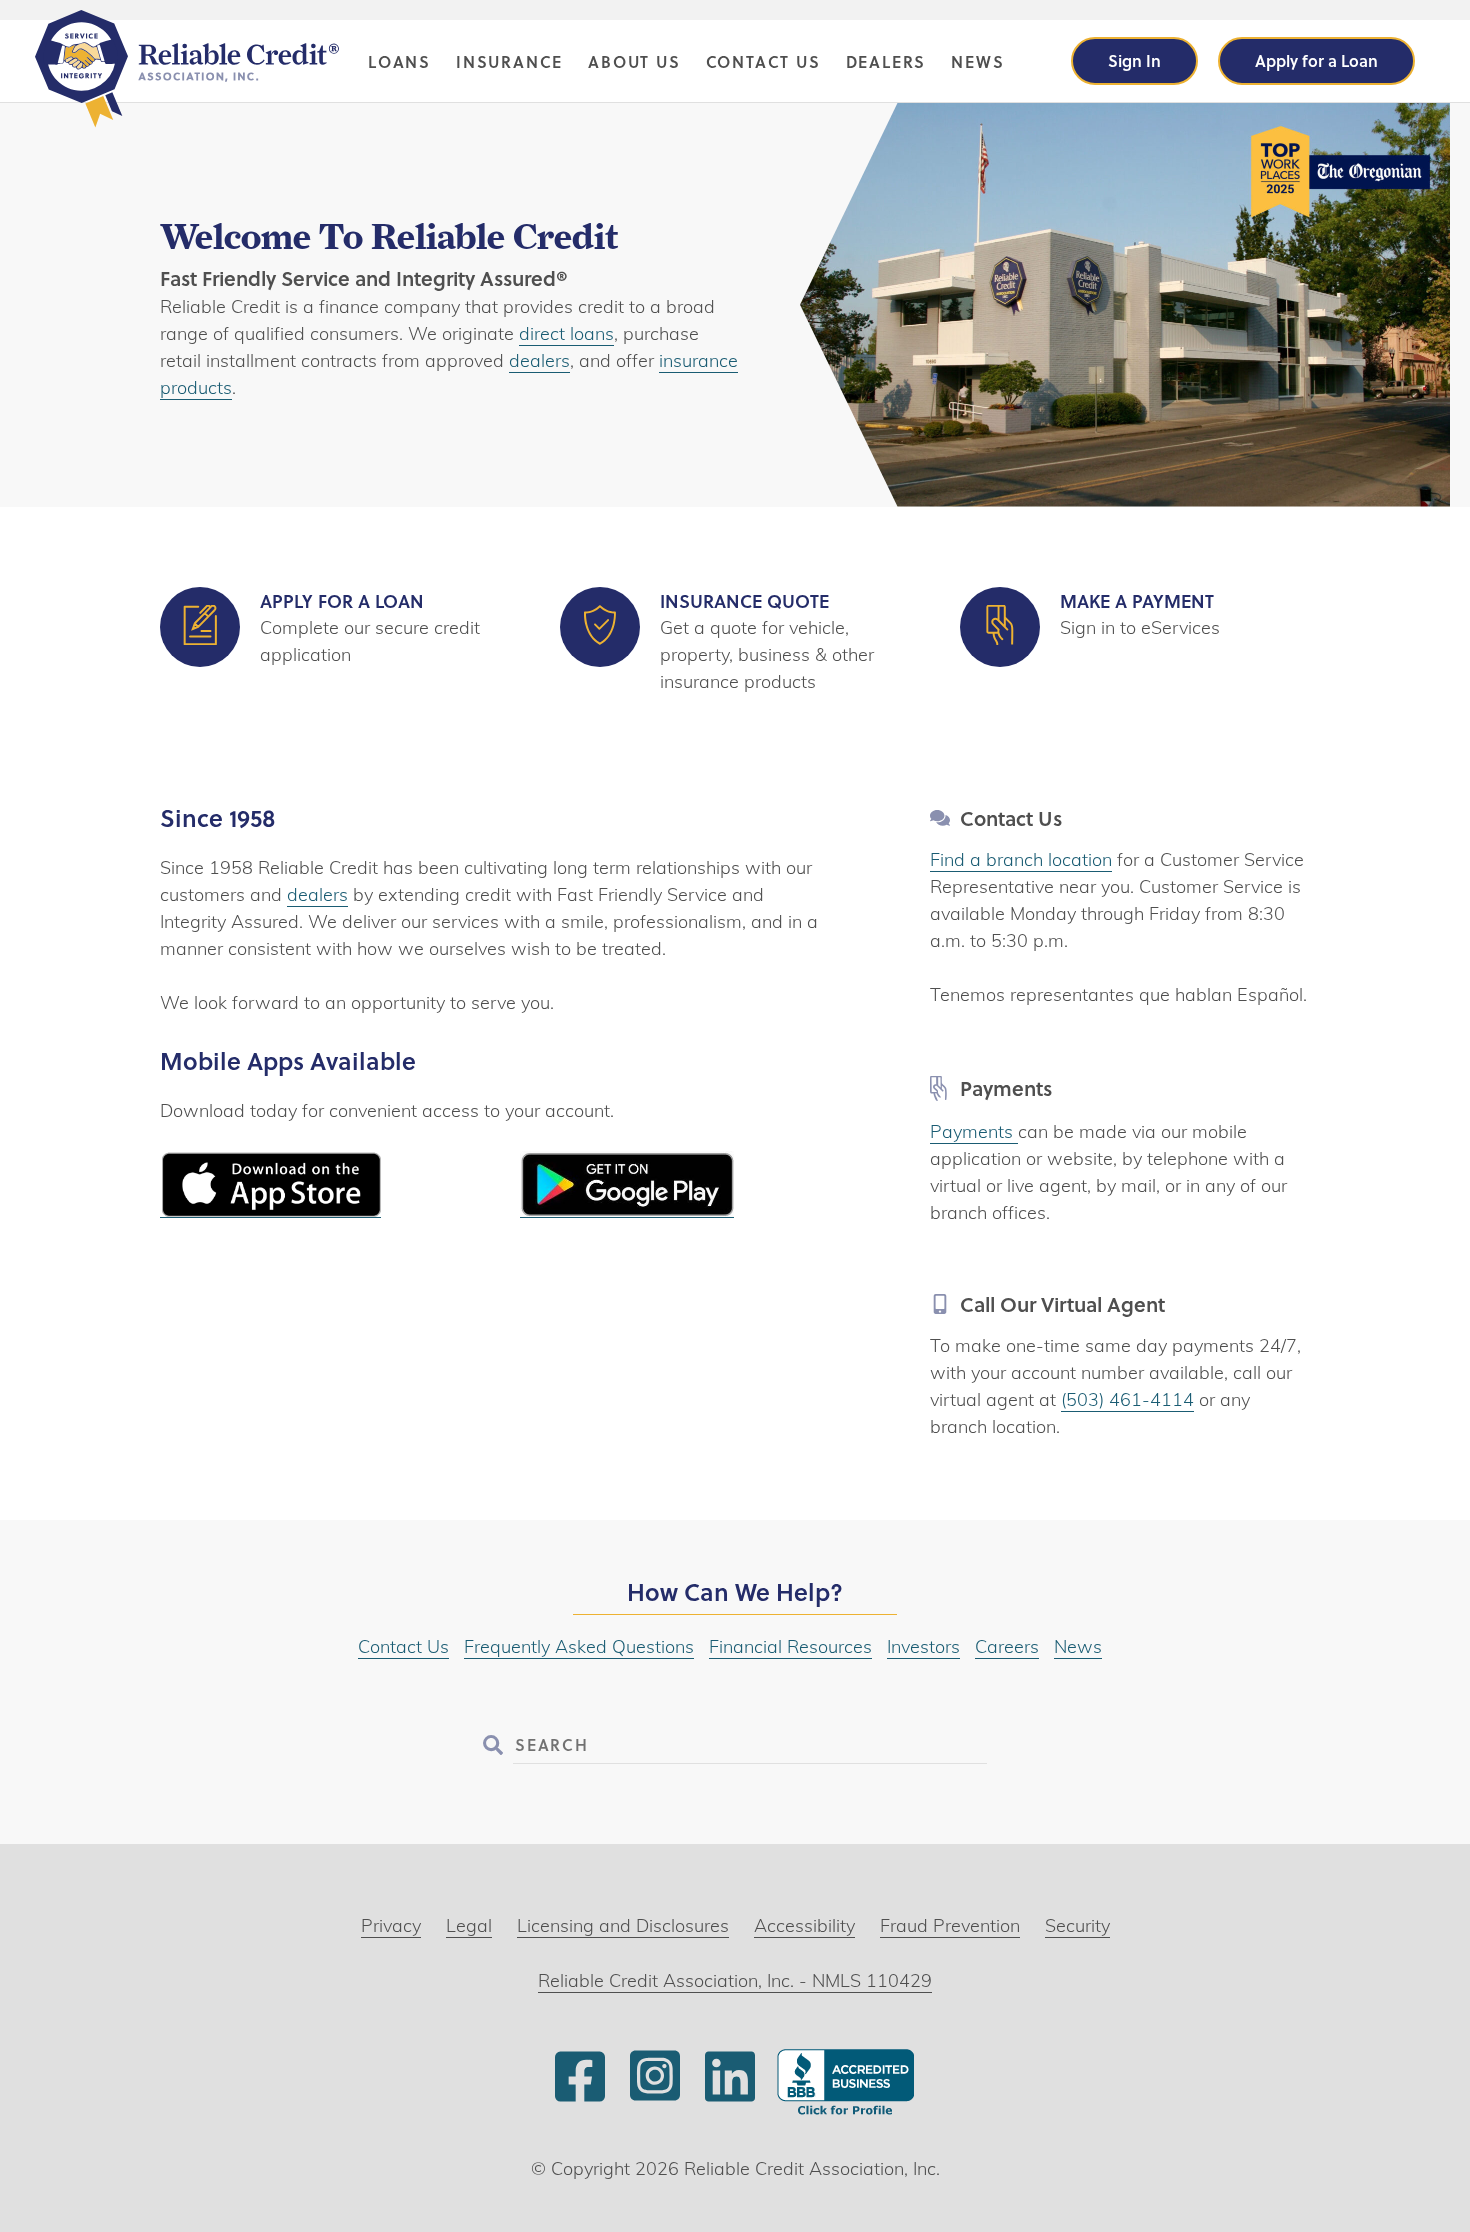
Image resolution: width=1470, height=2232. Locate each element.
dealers (539, 360)
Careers (1007, 1646)
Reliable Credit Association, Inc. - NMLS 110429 (735, 1980)
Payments (974, 1131)
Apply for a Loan (1316, 60)
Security (1077, 1925)
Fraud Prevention (950, 1925)
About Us (634, 61)
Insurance (509, 61)
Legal (469, 1925)
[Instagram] (655, 2098)
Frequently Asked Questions (579, 1646)
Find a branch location (1021, 859)
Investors (923, 1646)
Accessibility (804, 1925)
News (977, 61)
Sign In (1134, 60)
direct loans (566, 333)
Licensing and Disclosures (623, 1925)
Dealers (886, 61)
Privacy (391, 1925)
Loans (399, 61)
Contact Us (763, 61)
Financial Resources (790, 1646)
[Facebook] (580, 2098)
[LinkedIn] (730, 2098)
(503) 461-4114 (1127, 1399)
